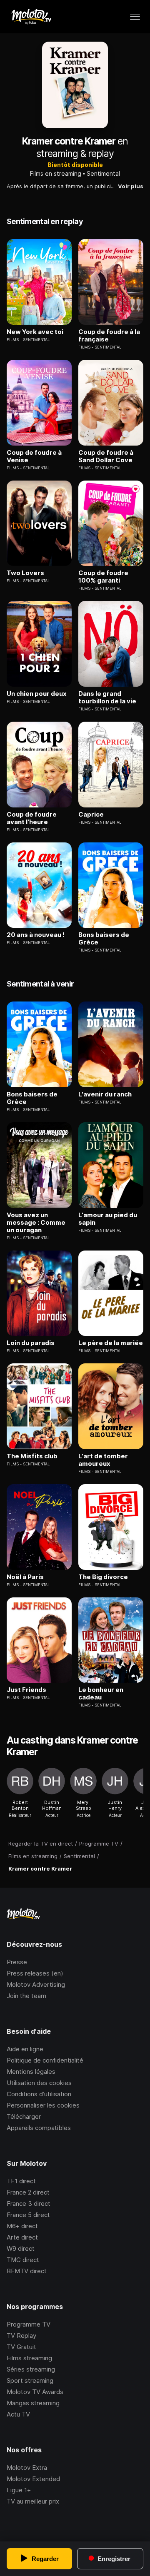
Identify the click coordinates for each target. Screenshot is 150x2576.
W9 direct (21, 2248)
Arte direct (22, 2237)
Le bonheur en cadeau (101, 1694)
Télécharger (24, 2116)
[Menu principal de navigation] (135, 17)
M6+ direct (22, 2226)
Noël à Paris (25, 1577)
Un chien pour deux (37, 694)
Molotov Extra (27, 2468)
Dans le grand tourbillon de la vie (107, 698)
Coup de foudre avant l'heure (32, 818)
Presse (17, 1962)
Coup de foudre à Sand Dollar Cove (106, 456)
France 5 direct (28, 2215)
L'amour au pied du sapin (108, 1219)
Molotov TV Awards (35, 2392)
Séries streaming (31, 2369)
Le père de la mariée (111, 1343)
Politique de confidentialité (45, 2060)
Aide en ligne (25, 2049)
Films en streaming (56, 173)
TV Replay (21, 2336)
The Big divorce (103, 1577)
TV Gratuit (21, 2347)
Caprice (91, 815)
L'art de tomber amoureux (103, 1460)
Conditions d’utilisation (39, 2094)
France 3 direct (29, 2204)
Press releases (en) (35, 1973)
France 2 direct (28, 2192)
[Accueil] (31, 17)
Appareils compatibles (39, 2128)
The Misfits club (32, 1456)
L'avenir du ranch (105, 1094)
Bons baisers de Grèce (104, 939)
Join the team (26, 1996)
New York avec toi (35, 332)
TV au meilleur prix (33, 2501)
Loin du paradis (31, 1343)
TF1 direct (21, 2181)
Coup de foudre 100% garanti (103, 577)
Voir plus (131, 186)
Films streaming (29, 2358)
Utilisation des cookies (39, 2083)
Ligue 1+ (19, 2490)
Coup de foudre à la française (109, 336)
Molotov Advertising (36, 1984)
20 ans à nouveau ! (36, 935)
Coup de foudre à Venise (34, 456)
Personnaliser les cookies (43, 2105)
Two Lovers (25, 573)
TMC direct (23, 2260)
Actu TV (18, 2414)
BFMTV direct (27, 2271)
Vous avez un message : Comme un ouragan (36, 1223)
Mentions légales (31, 2072)
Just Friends (26, 1690)
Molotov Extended (33, 2479)
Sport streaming (30, 2380)
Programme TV (29, 2324)
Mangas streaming (33, 2403)
